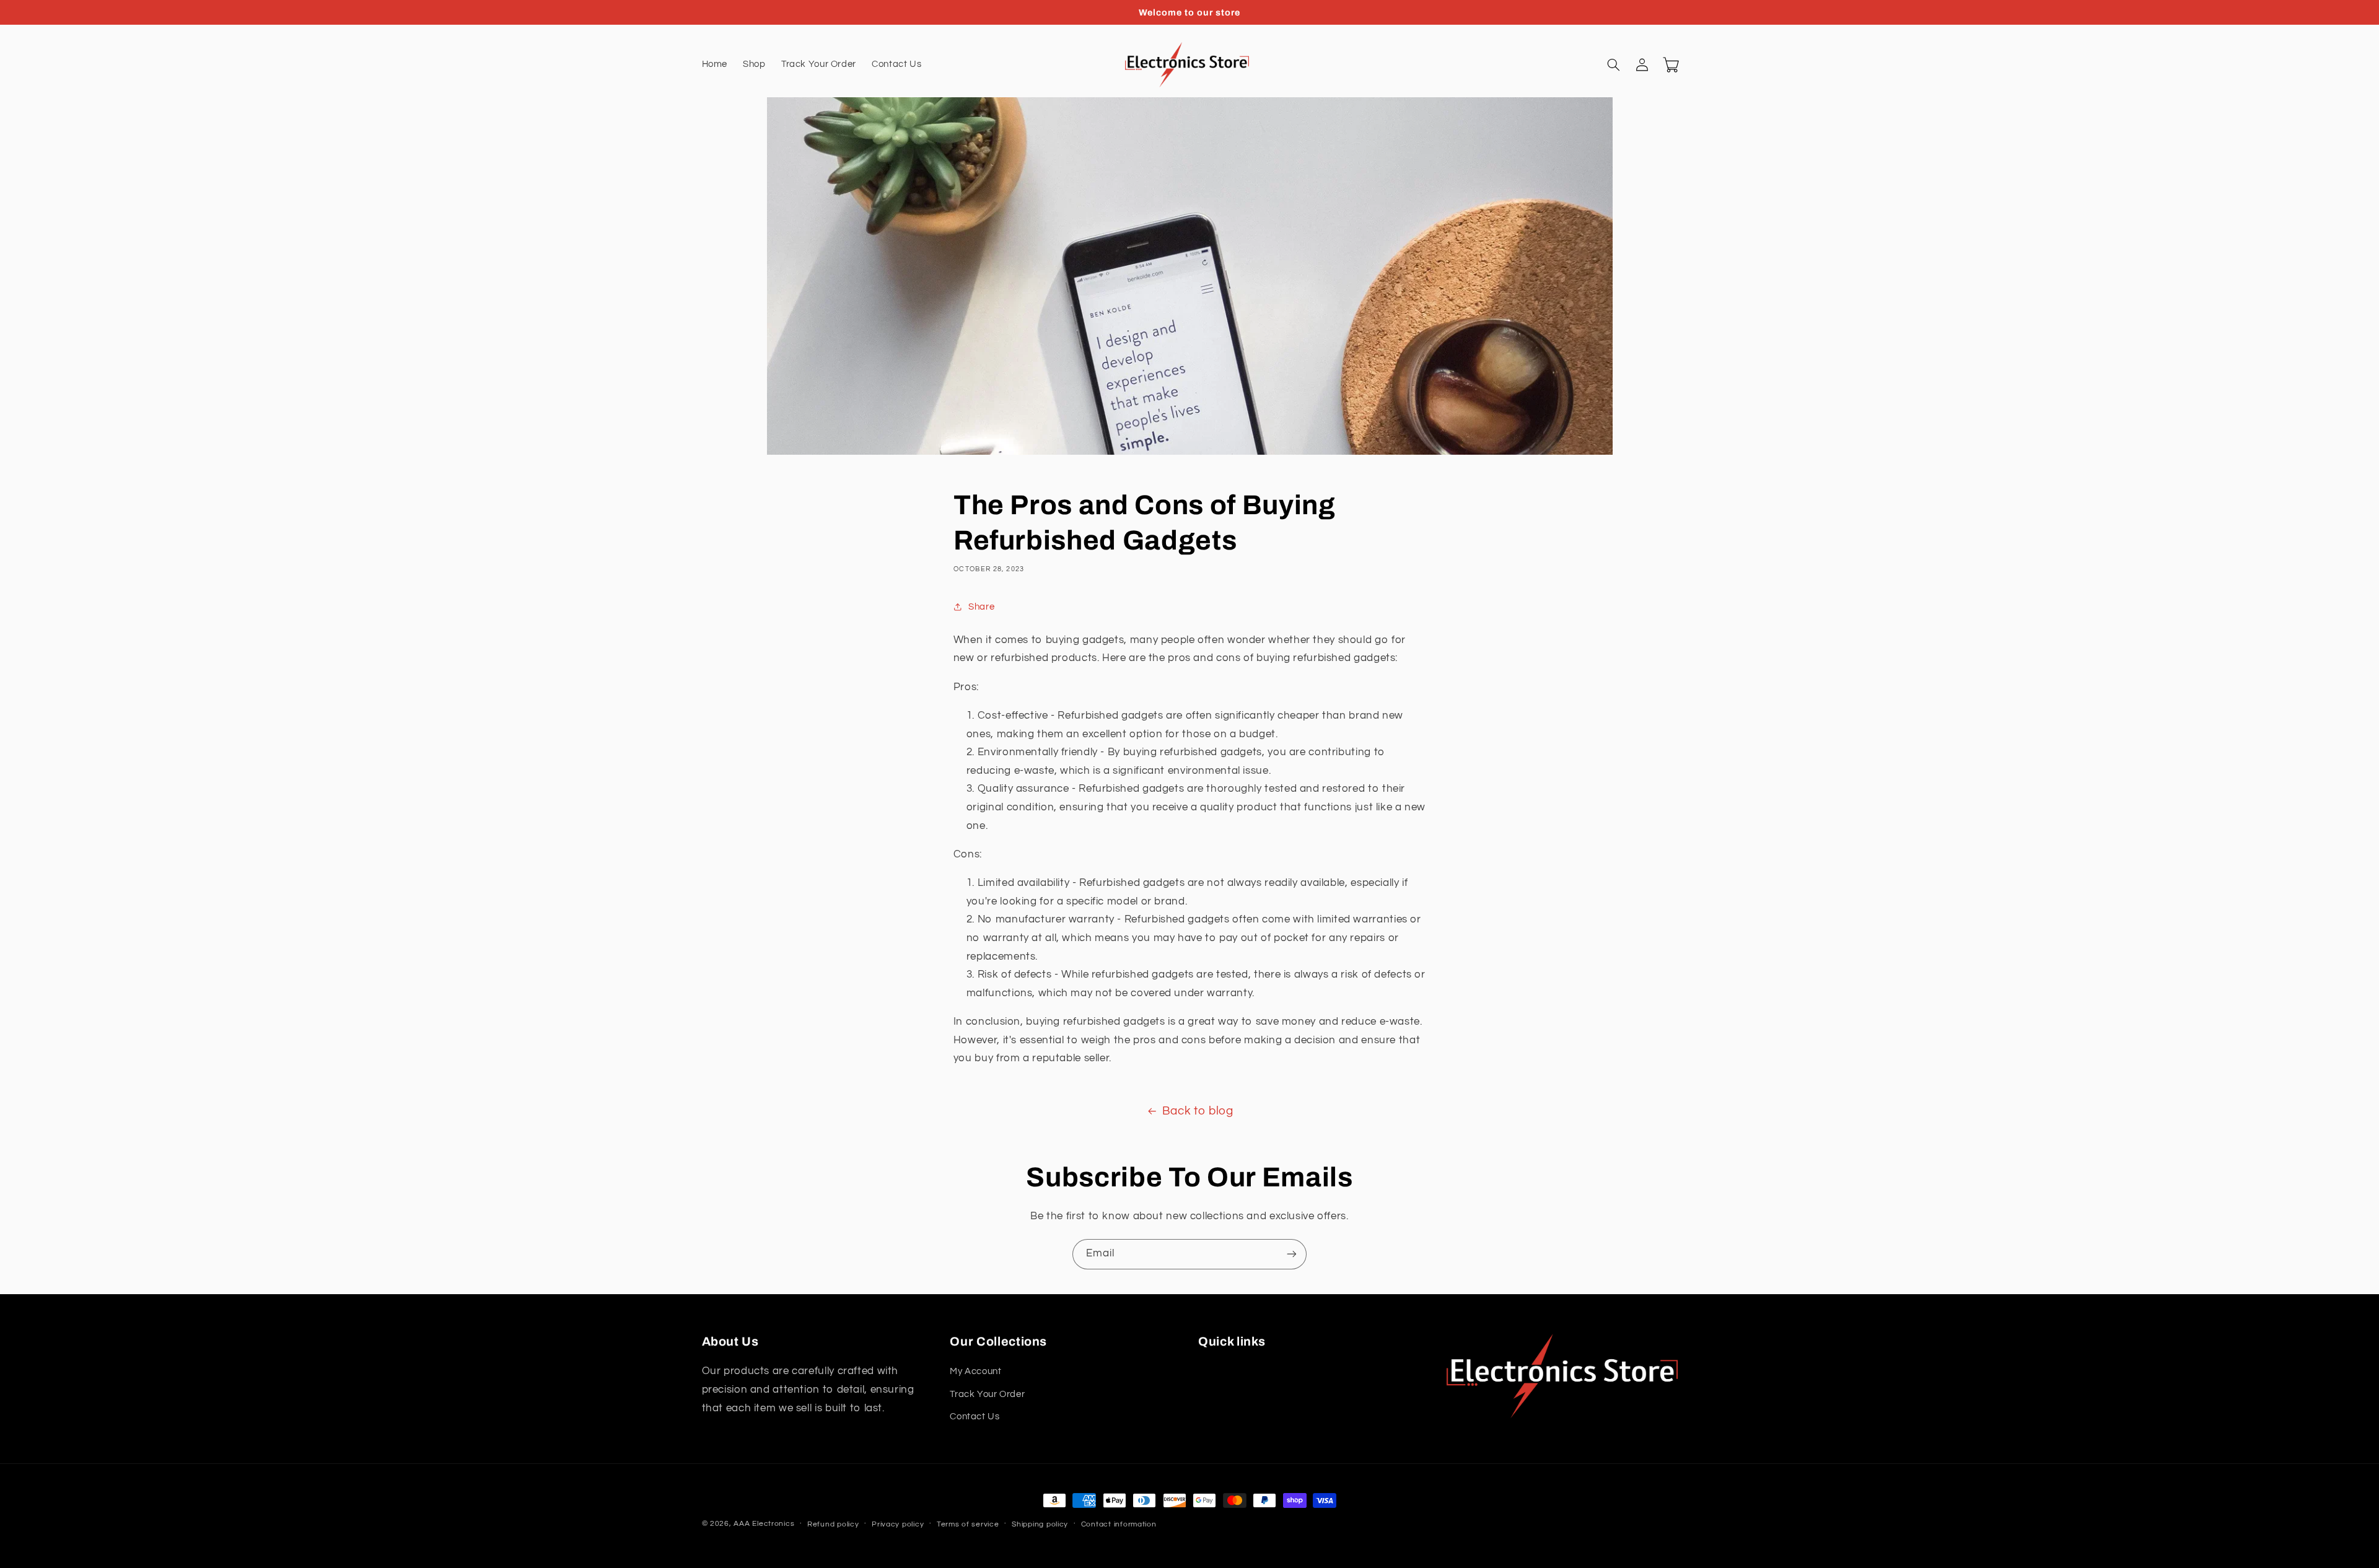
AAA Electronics (764, 1524)
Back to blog (1198, 1111)
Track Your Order (987, 1394)
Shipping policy (1040, 1524)
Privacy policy (898, 1524)
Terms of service (968, 1524)
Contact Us (975, 1417)
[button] (1614, 65)
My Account (975, 1371)
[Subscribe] (1292, 1254)
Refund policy (833, 1524)
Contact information (1119, 1524)
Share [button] (981, 607)
